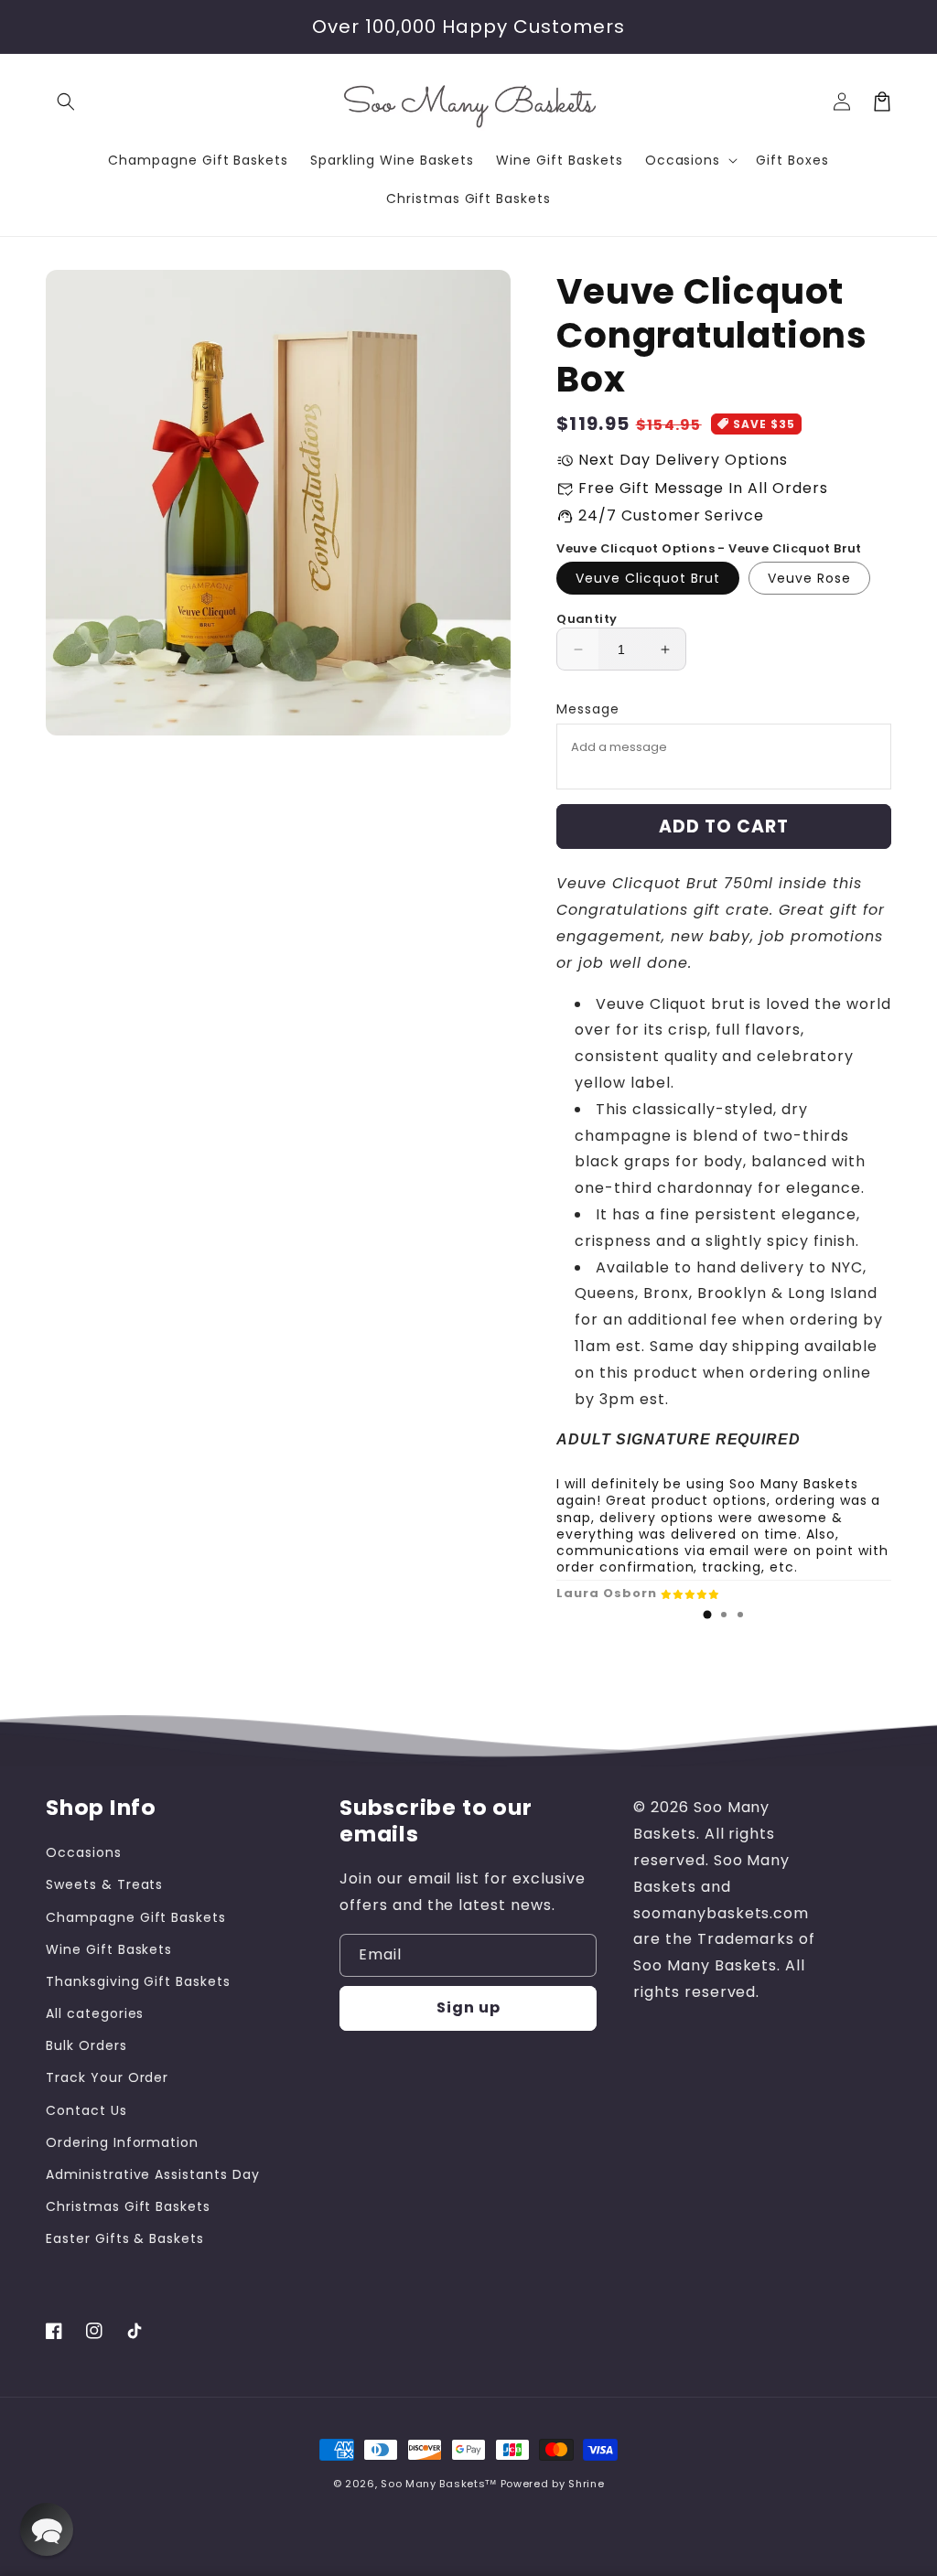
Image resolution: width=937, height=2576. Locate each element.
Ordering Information (122, 2142)
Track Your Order (107, 2077)
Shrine (586, 2484)
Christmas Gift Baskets (128, 2206)
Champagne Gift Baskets (136, 1917)
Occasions (84, 1852)
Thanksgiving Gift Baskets (138, 1981)
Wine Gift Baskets (109, 1949)
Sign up (468, 2007)
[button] (66, 102)
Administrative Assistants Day (153, 2174)
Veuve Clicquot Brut (648, 578)
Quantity (587, 619)
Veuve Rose (809, 578)
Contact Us (86, 2110)
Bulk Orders (86, 2045)
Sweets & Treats (104, 1884)
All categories (95, 2013)
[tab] (707, 1615)
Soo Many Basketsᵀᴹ (439, 2484)
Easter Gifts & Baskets (125, 2238)
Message (588, 709)
